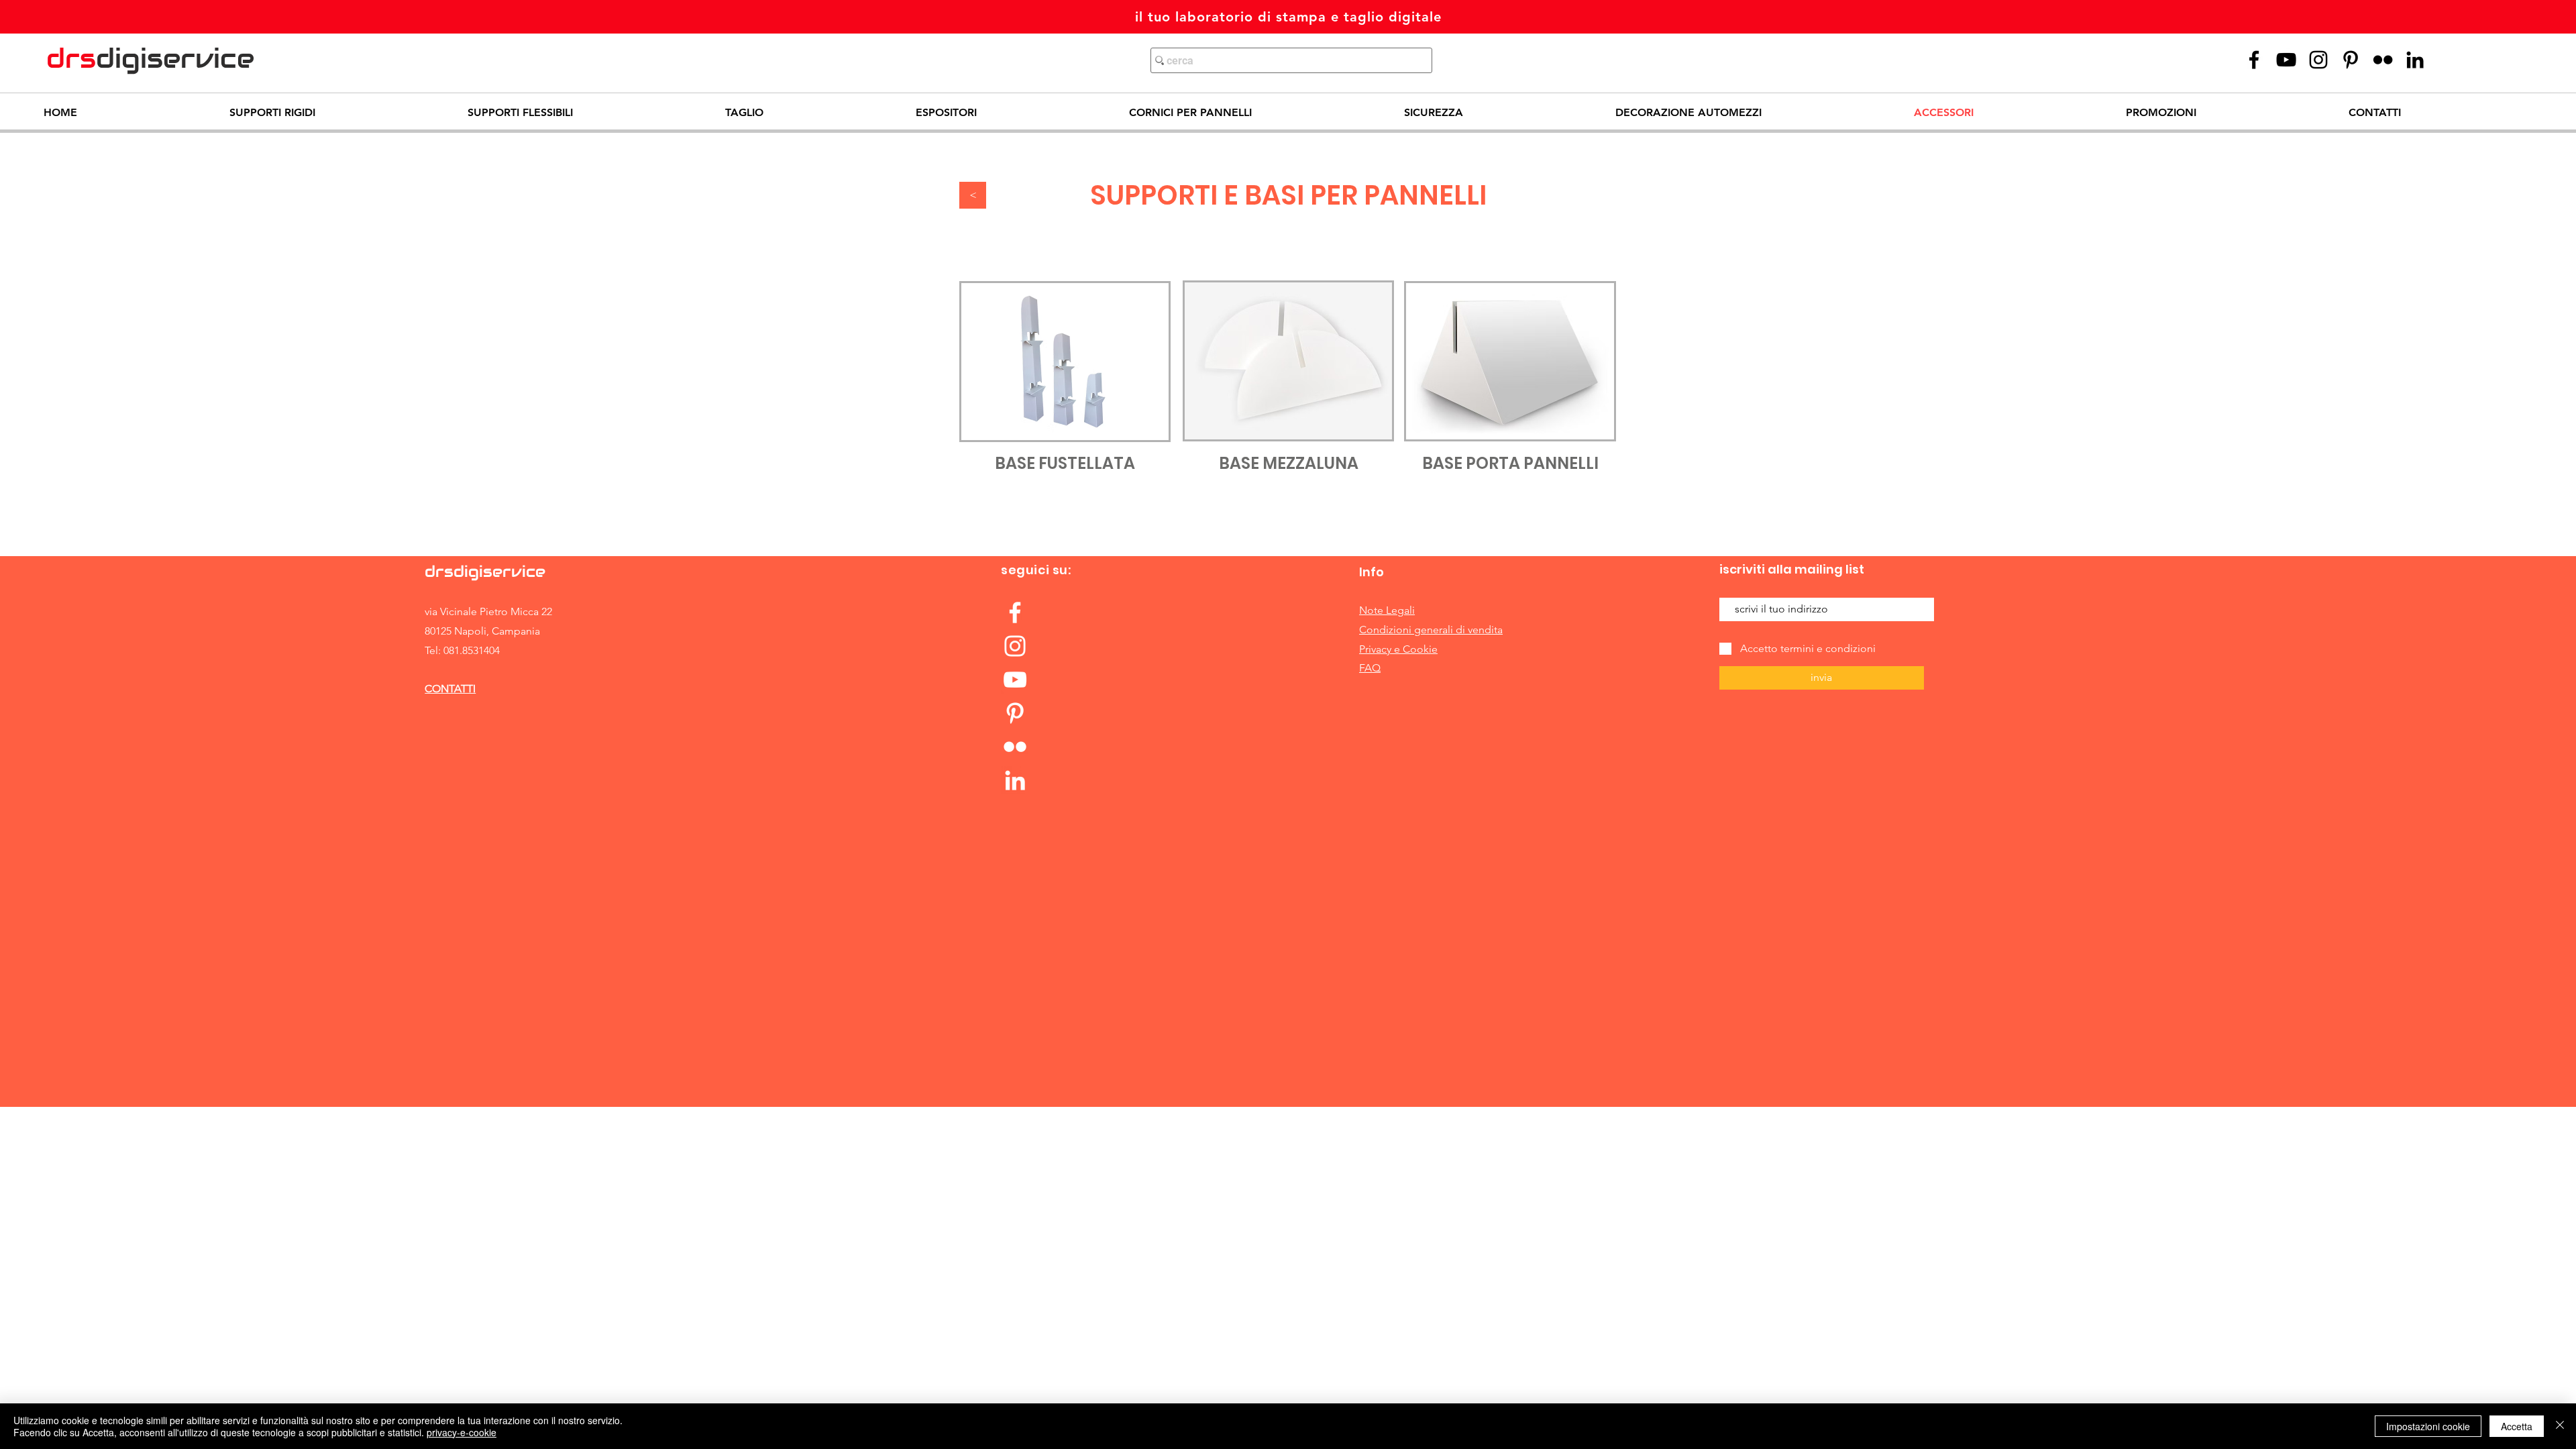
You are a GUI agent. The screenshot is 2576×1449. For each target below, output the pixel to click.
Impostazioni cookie (2428, 1426)
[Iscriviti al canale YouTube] (1015, 680)
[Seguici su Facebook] (1015, 612)
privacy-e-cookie (462, 1432)
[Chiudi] (2560, 1426)
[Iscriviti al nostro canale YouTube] (2286, 60)
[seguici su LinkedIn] (1015, 780)
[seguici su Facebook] (2254, 60)
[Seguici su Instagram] (2318, 60)
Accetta (2517, 1426)
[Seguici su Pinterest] (2351, 60)
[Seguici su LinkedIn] (2415, 60)
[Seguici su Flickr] (2383, 60)
